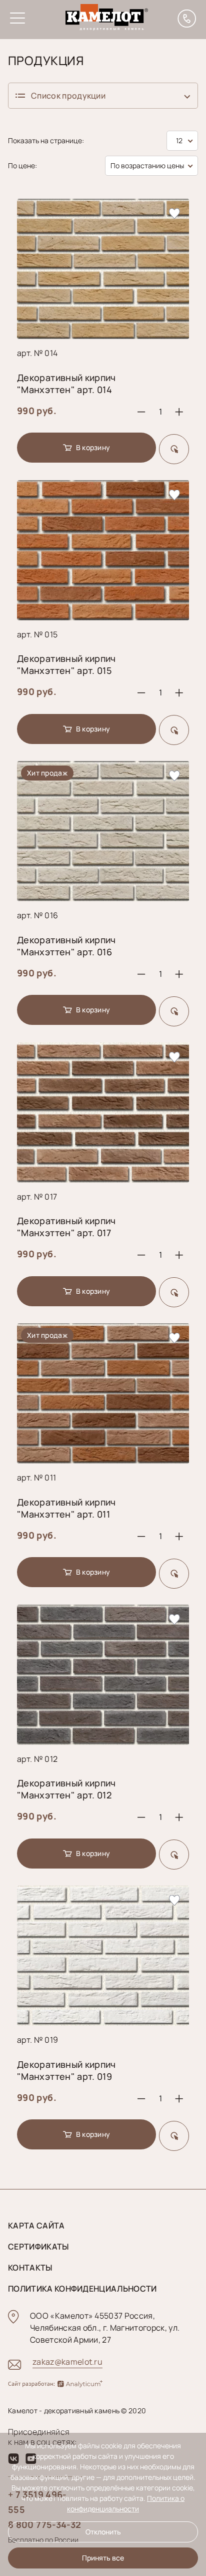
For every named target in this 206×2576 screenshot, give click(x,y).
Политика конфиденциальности (82, 2289)
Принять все (103, 2558)
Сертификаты (38, 2247)
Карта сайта (36, 2226)
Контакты (30, 2268)
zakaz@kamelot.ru (67, 2362)
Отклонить (103, 2532)
